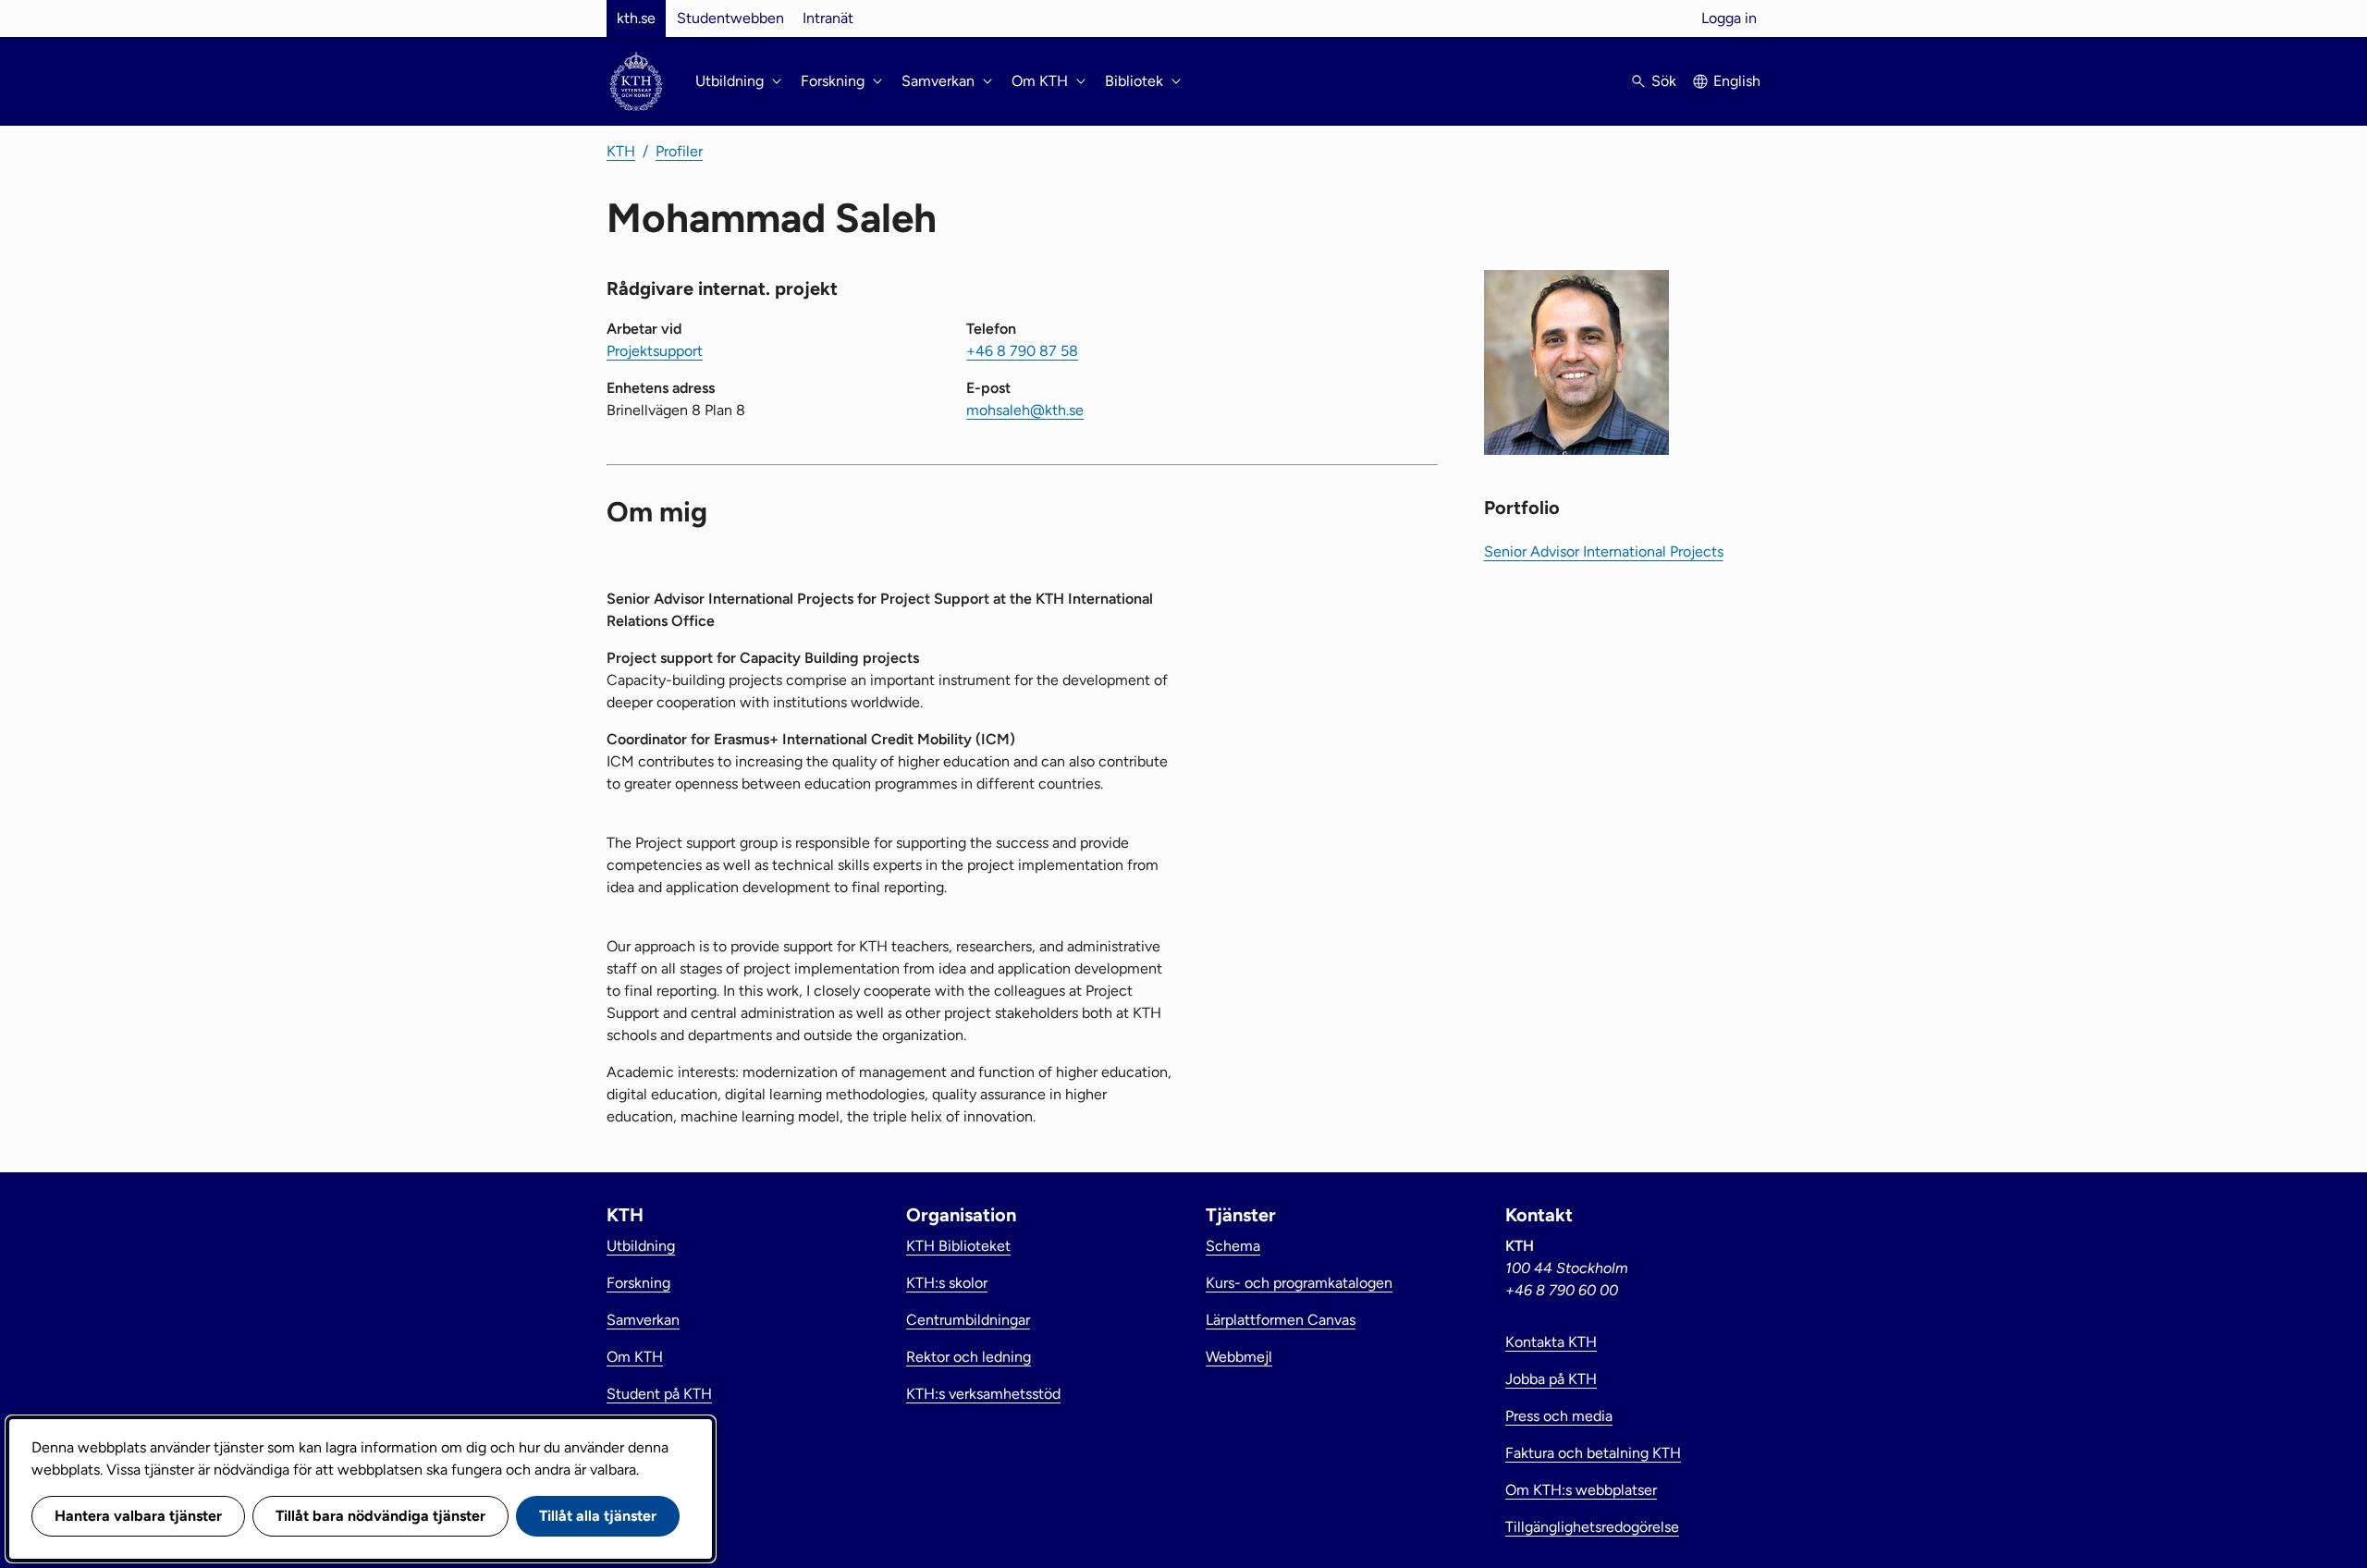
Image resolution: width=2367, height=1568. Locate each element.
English (1737, 81)
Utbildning (641, 1246)
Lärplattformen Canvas (1281, 1320)
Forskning (638, 1283)
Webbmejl (1239, 1357)
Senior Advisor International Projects (1604, 551)
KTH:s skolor (947, 1283)
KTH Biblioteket (958, 1246)
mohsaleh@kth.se (1025, 410)
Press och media (1559, 1416)
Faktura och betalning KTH (1593, 1453)
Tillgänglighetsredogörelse (1592, 1527)
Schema (1233, 1246)
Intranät (828, 18)
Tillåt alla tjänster (598, 1516)
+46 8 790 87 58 (1022, 351)
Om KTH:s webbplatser (1581, 1490)
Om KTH (635, 1357)
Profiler (679, 151)
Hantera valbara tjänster (138, 1516)
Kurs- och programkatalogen (1299, 1283)
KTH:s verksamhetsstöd (983, 1394)
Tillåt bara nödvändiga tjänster (380, 1516)
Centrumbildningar (968, 1320)
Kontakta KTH (1551, 1342)
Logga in (1729, 18)
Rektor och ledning (969, 1357)
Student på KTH (659, 1394)
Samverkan (643, 1320)
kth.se (636, 18)
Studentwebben (730, 18)
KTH (621, 151)
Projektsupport (655, 351)
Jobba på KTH (1551, 1379)
